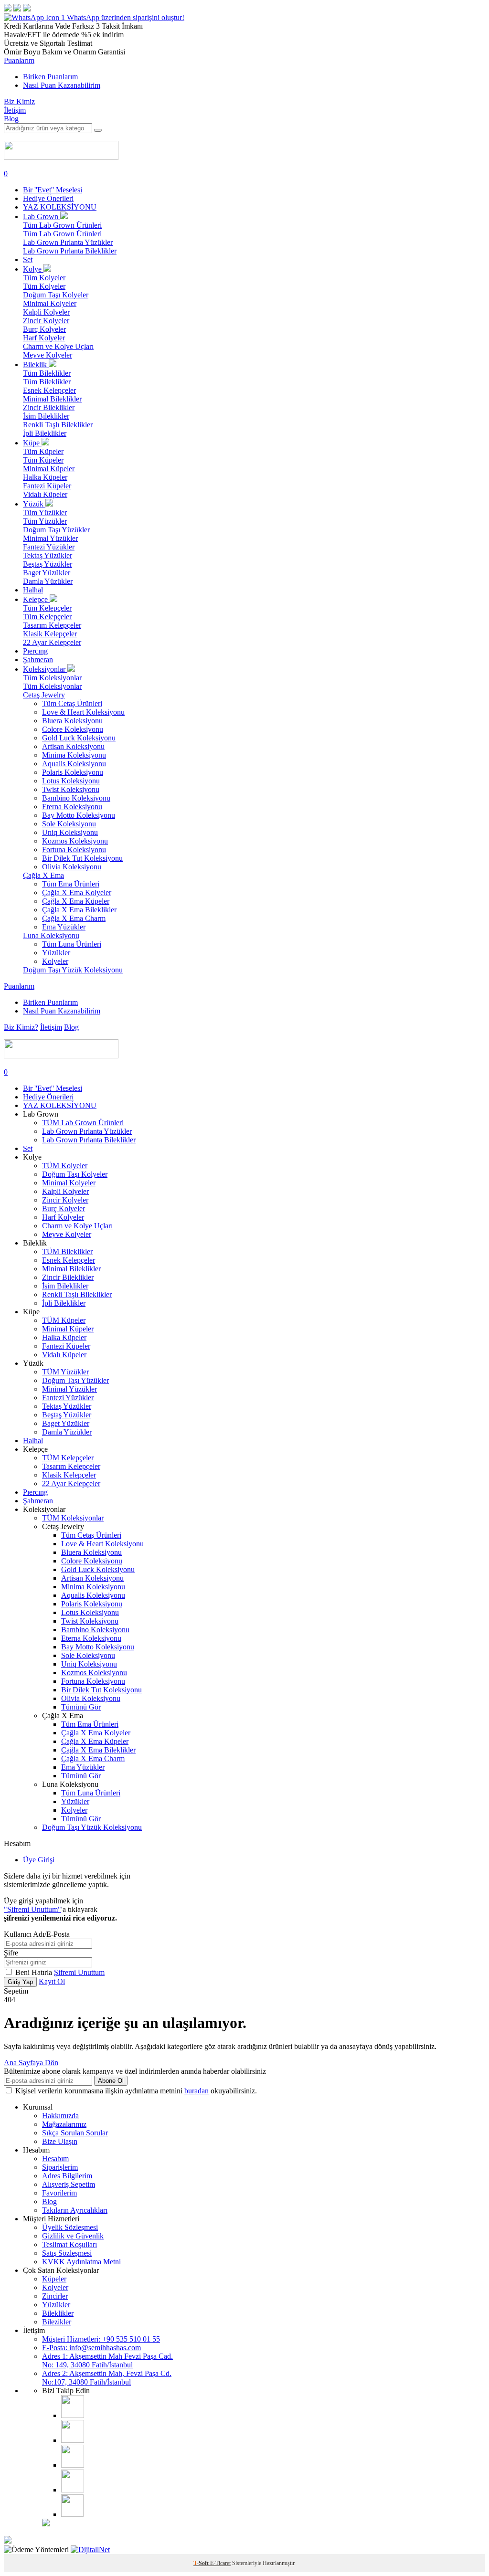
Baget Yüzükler (47, 573)
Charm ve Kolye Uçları (58, 346)
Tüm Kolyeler (44, 278)
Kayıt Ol (52, 1981)
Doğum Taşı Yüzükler (56, 530)
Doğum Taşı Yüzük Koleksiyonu (73, 970)
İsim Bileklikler (46, 416)
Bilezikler (57, 2322)
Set (28, 259)
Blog (11, 119)
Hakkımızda (60, 2116)
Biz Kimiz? (21, 1027)
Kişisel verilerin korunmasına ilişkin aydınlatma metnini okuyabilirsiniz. (136, 2091)
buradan (197, 2091)
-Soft (202, 2563)
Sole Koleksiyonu (69, 824)
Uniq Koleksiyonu (70, 832)
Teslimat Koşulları (69, 2244)
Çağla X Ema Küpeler (76, 901)
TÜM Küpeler (64, 1320)
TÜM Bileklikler (67, 1251)
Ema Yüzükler (64, 927)
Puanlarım (19, 60)
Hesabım (55, 2159)
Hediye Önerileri (48, 198)
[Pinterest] (73, 2490)
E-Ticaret (220, 2563)
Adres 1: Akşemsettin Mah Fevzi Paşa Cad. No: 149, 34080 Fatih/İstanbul (107, 2360)
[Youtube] (73, 2465)
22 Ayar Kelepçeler (52, 642)
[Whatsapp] (72, 2514)
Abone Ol (111, 2081)
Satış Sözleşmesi (67, 2253)
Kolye (33, 269)
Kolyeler (55, 961)
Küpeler (54, 2279)
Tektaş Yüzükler (48, 555)
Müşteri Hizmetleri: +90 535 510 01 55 (101, 2339)
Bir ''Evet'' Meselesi (53, 190)
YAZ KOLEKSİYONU (60, 207)
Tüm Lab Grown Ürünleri (62, 225)
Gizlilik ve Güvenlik (73, 2236)
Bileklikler (58, 2313)
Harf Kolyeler (44, 338)
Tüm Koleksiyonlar (52, 678)
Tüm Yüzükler (45, 512)
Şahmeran (38, 660)
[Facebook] (73, 2440)
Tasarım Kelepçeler (52, 625)
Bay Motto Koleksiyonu (79, 815)
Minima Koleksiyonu (74, 755)
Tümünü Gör (81, 1707)
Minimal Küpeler (49, 469)
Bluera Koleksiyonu (72, 721)
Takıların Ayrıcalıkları (75, 2210)
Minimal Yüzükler (50, 538)
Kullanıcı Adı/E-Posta (37, 1934)
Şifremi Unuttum (79, 1972)
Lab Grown (42, 216)
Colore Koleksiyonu (73, 729)
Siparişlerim (60, 2167)
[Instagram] (73, 2415)
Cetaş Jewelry (44, 695)
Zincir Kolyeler (46, 321)
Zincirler (55, 2296)
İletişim (15, 110)
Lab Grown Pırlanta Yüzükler (68, 242)
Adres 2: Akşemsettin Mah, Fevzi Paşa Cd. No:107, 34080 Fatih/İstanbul (107, 2378)
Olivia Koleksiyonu (72, 867)
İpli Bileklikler (45, 433)
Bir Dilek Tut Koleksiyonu (82, 858)
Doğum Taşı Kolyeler (56, 295)
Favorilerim (59, 2193)
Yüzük (34, 504)
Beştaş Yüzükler (48, 564)
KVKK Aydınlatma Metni (81, 2262)
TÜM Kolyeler (65, 1166)
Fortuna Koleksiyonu (74, 850)
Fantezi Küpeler (47, 486)
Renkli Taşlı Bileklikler (58, 425)
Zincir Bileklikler (49, 407)
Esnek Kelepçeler (49, 390)
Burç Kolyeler (44, 329)
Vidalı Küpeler (45, 494)
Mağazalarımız (64, 2124)
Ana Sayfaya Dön (31, 2063)
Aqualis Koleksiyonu (74, 764)
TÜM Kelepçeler (68, 1458)
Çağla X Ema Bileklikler (79, 910)
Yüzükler (56, 953)
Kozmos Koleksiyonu (75, 841)
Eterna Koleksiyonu (72, 807)
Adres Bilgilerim (67, 2176)
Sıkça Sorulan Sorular (75, 2133)
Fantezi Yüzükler (49, 547)
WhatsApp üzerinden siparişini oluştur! (126, 17)
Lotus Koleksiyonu (71, 781)
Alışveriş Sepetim (69, 2184)
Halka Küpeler (45, 477)
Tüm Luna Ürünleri (72, 944)
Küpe (32, 443)
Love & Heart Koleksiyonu (83, 712)
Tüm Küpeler (43, 451)
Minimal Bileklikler (52, 399)
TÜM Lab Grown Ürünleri (83, 1123)
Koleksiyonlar (45, 669)
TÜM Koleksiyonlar (73, 1518)
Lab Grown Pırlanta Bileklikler (70, 251)
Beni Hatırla (35, 1972)
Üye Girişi (39, 1860)
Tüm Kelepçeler (47, 608)
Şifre (11, 1953)
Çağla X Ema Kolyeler (77, 892)
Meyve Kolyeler (48, 355)
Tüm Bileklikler (47, 373)
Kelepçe (36, 599)
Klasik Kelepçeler (50, 634)
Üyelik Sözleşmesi (70, 2227)
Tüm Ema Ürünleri (71, 884)
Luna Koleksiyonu (51, 935)
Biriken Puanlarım (50, 77)
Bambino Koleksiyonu (76, 798)
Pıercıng (35, 651)
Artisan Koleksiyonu (73, 746)
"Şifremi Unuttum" (32, 1909)
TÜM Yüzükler (65, 1372)
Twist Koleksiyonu (71, 789)
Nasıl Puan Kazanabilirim (62, 85)
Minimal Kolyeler (50, 303)
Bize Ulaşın (60, 2141)
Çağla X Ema (43, 875)
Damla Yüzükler (48, 581)
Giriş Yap (20, 1982)
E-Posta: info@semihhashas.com (91, 2348)
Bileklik (36, 364)
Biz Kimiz (19, 101)
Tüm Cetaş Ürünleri (72, 703)
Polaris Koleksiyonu (73, 772)
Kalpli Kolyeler (46, 312)
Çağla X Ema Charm (74, 918)
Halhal (33, 590)
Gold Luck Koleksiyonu (79, 738)
